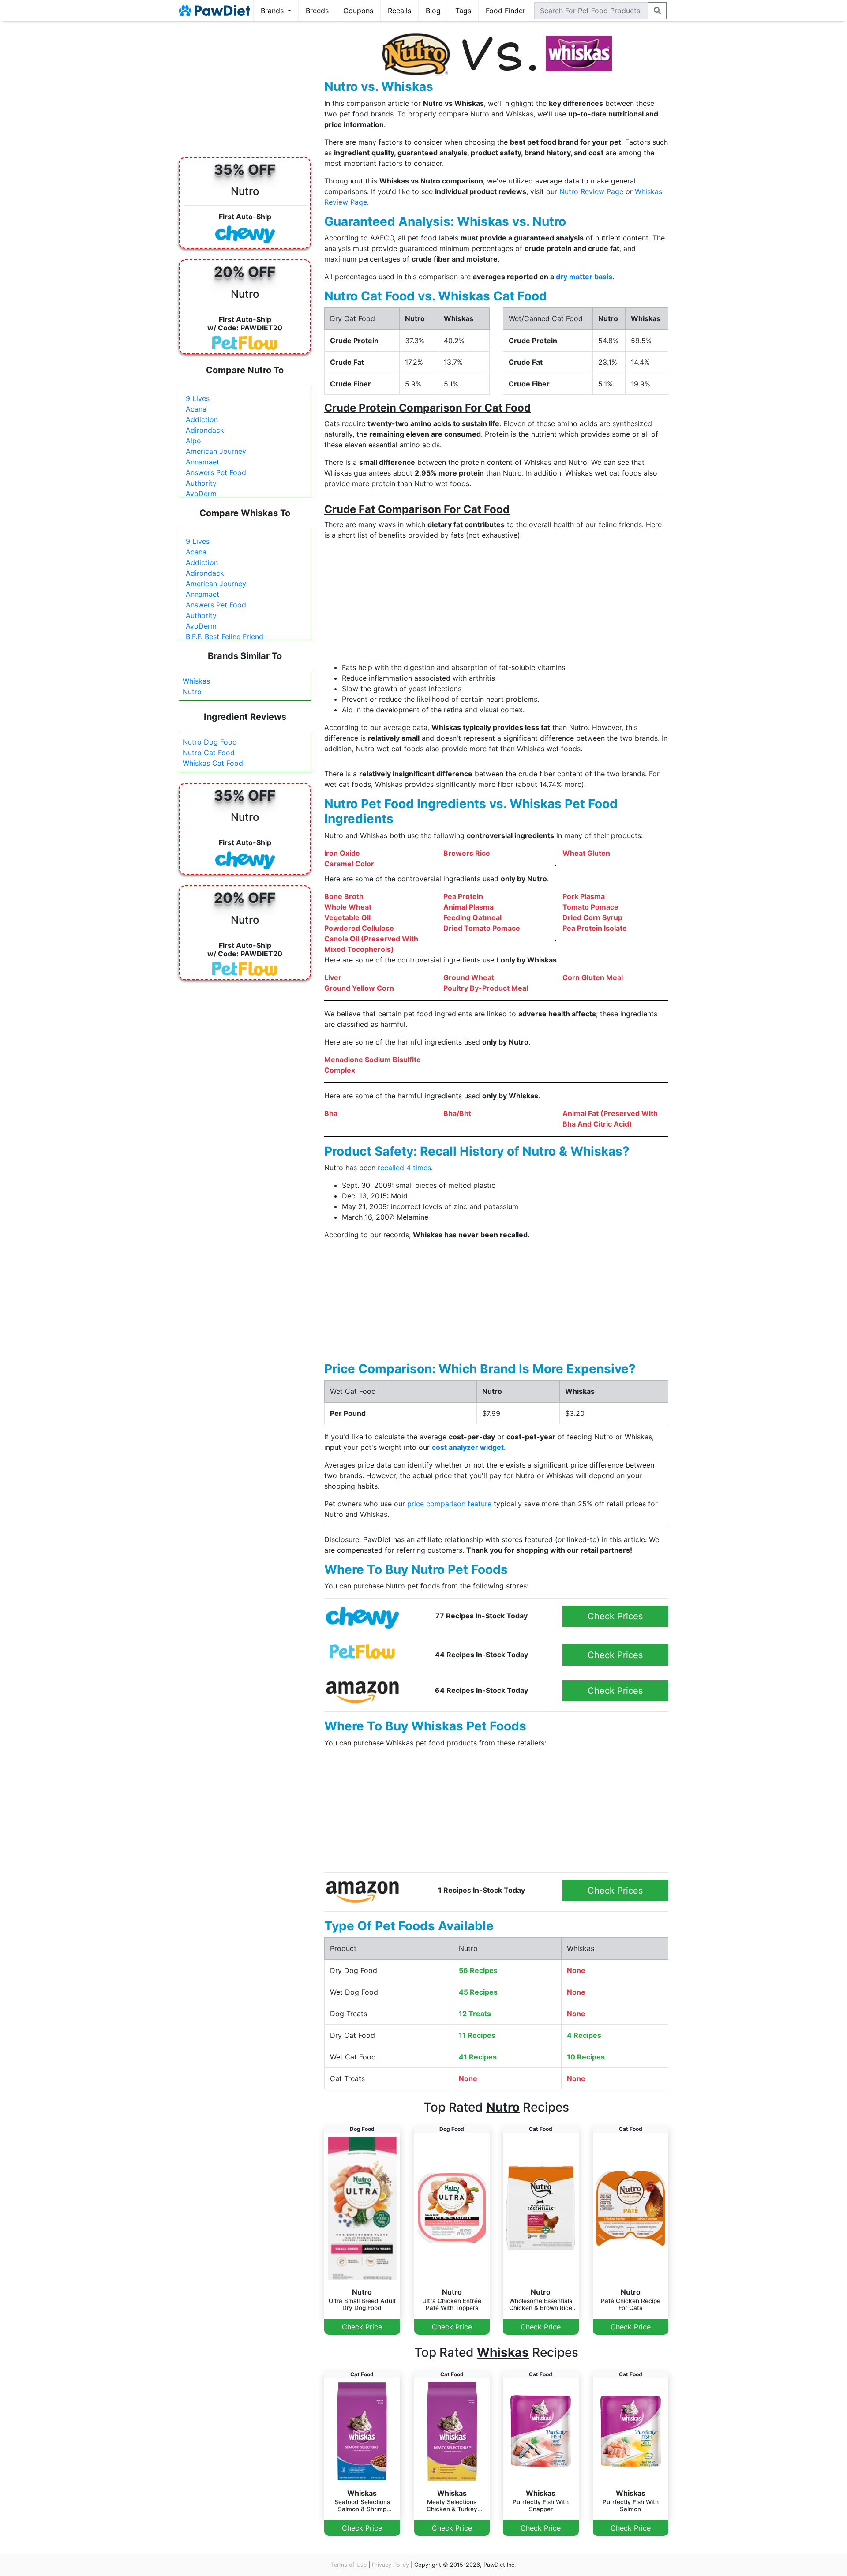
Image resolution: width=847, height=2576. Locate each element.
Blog (433, 11)
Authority (201, 483)
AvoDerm (201, 494)
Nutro (192, 692)
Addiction (202, 419)
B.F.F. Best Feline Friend (225, 637)
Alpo (193, 441)
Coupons (358, 11)
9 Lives (198, 398)
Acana (196, 409)
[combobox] (591, 11)
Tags (463, 11)
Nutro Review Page (591, 191)
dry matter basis (584, 277)
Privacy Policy (390, 2565)
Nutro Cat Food (209, 753)
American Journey (216, 451)
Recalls (399, 11)
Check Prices (615, 1616)
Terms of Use (349, 2565)
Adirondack (205, 430)
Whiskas (196, 681)
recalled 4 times (404, 1168)
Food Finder (506, 11)
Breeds (317, 11)
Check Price (362, 2327)
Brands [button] (273, 11)
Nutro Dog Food (210, 742)
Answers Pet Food (216, 472)
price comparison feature (449, 1504)
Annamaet (202, 462)
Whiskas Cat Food (213, 763)
